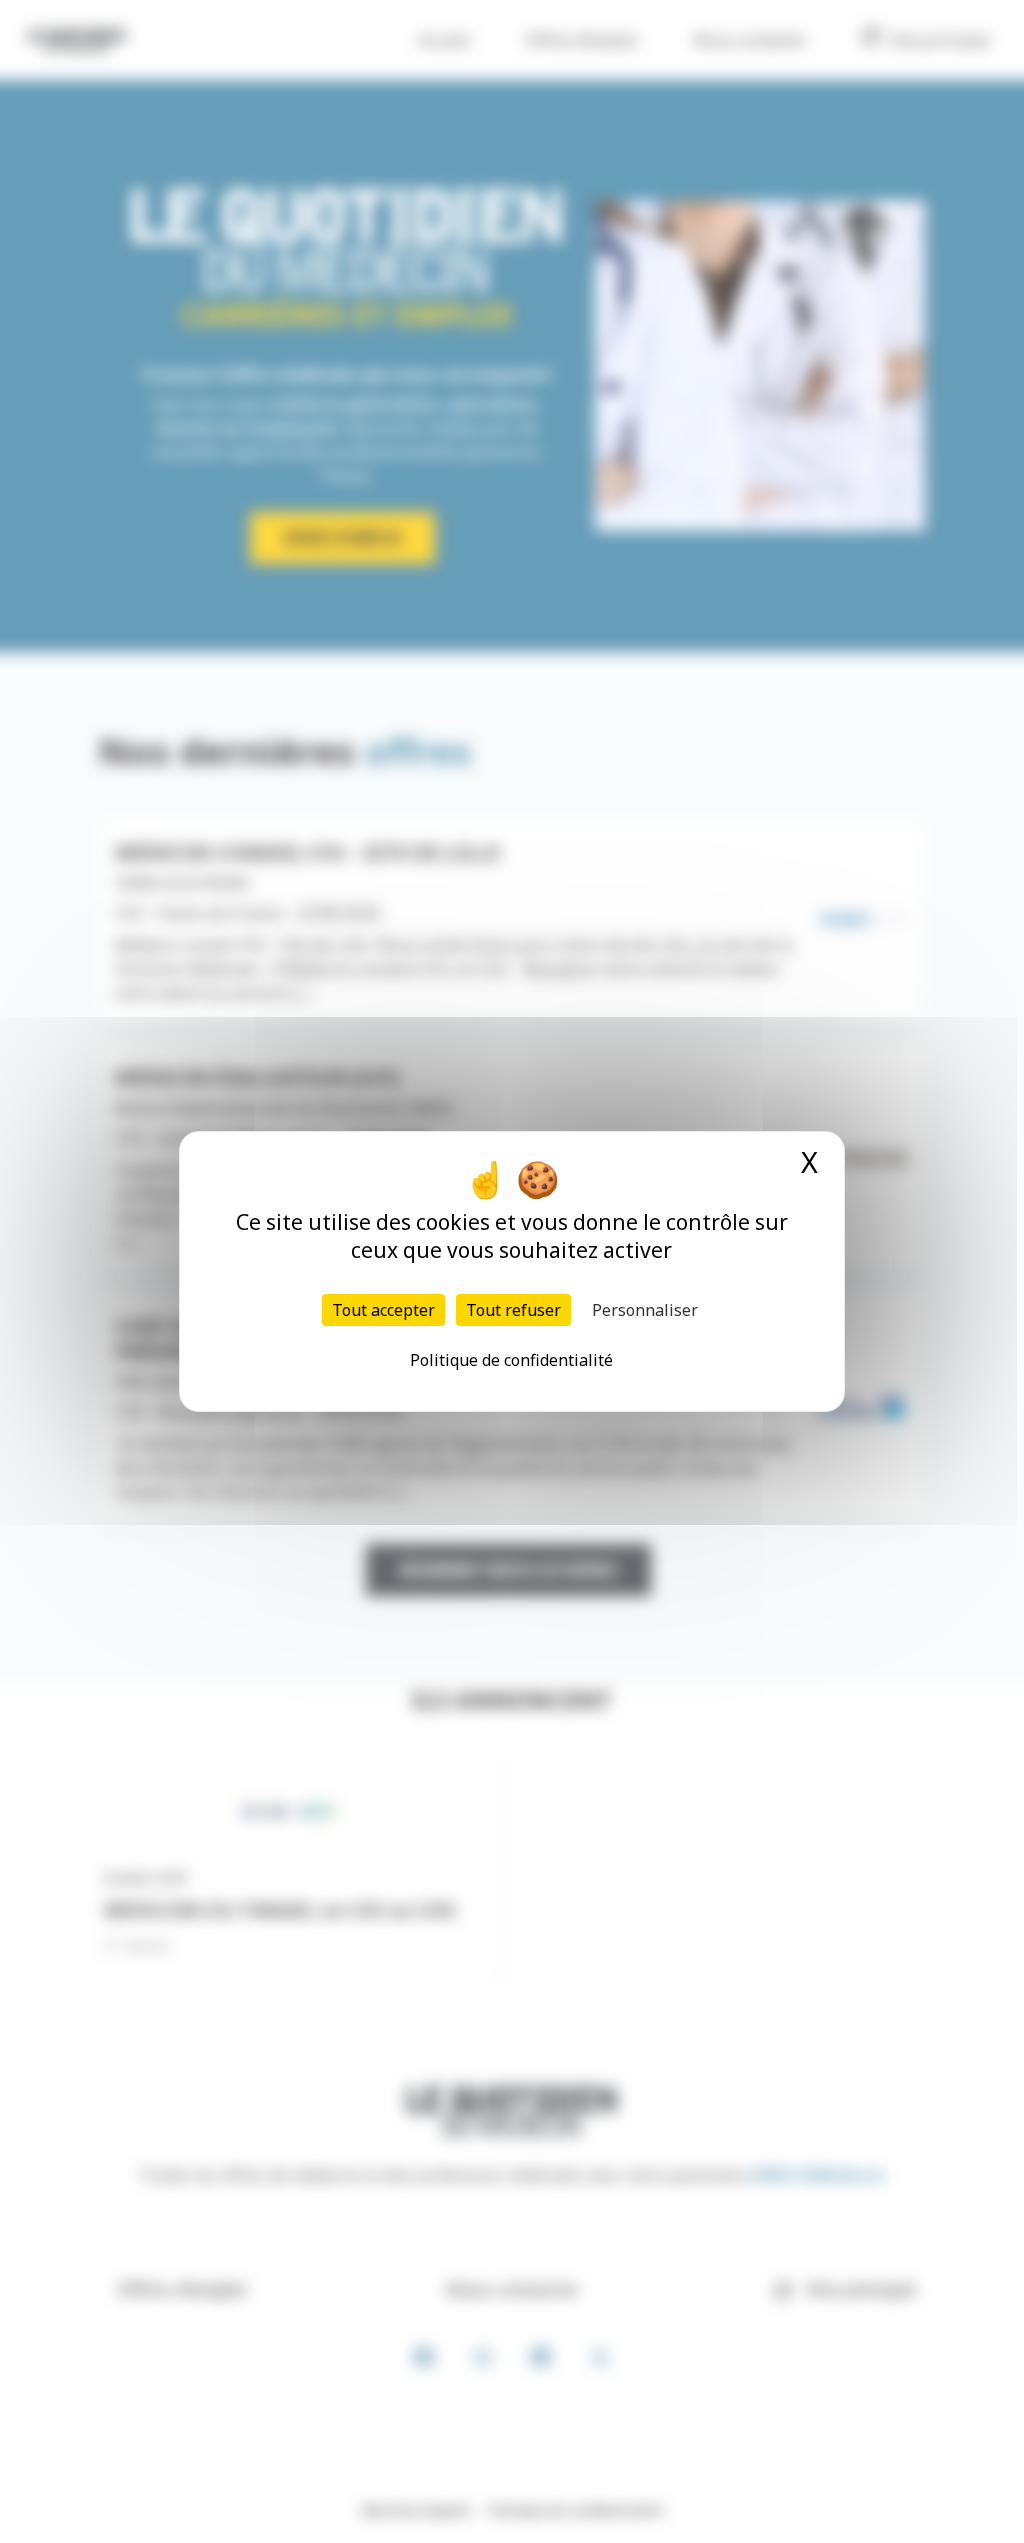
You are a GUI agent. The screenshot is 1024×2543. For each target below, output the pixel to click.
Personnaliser (645, 1310)
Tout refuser (513, 1310)
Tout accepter (383, 1310)
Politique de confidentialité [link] (511, 1360)
